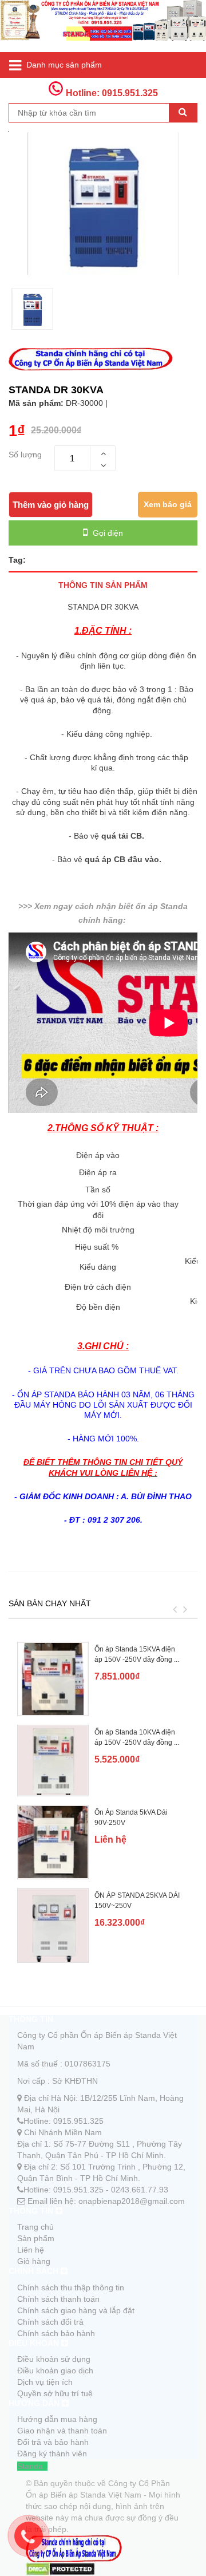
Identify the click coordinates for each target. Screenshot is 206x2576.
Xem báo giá (168, 504)
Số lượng (25, 455)
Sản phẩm (36, 2238)
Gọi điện (107, 533)
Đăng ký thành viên (52, 2453)
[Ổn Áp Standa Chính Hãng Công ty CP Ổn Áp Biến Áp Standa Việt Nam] (103, 26)
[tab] (103, 585)
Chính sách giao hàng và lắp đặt (76, 2310)
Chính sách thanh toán (58, 2299)
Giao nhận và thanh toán (62, 2431)
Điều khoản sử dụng (54, 2359)
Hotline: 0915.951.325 (111, 93)
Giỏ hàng (34, 2261)
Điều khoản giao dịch (55, 2370)
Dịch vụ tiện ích (45, 2382)
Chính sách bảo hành (56, 2333)
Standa (30, 2466)
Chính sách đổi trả (50, 2322)
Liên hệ (31, 2250)
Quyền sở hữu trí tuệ (55, 2393)
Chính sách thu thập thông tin (71, 2287)
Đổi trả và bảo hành (53, 2442)
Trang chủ (35, 2227)
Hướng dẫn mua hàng (57, 2419)
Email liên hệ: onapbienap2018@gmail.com (106, 2201)
